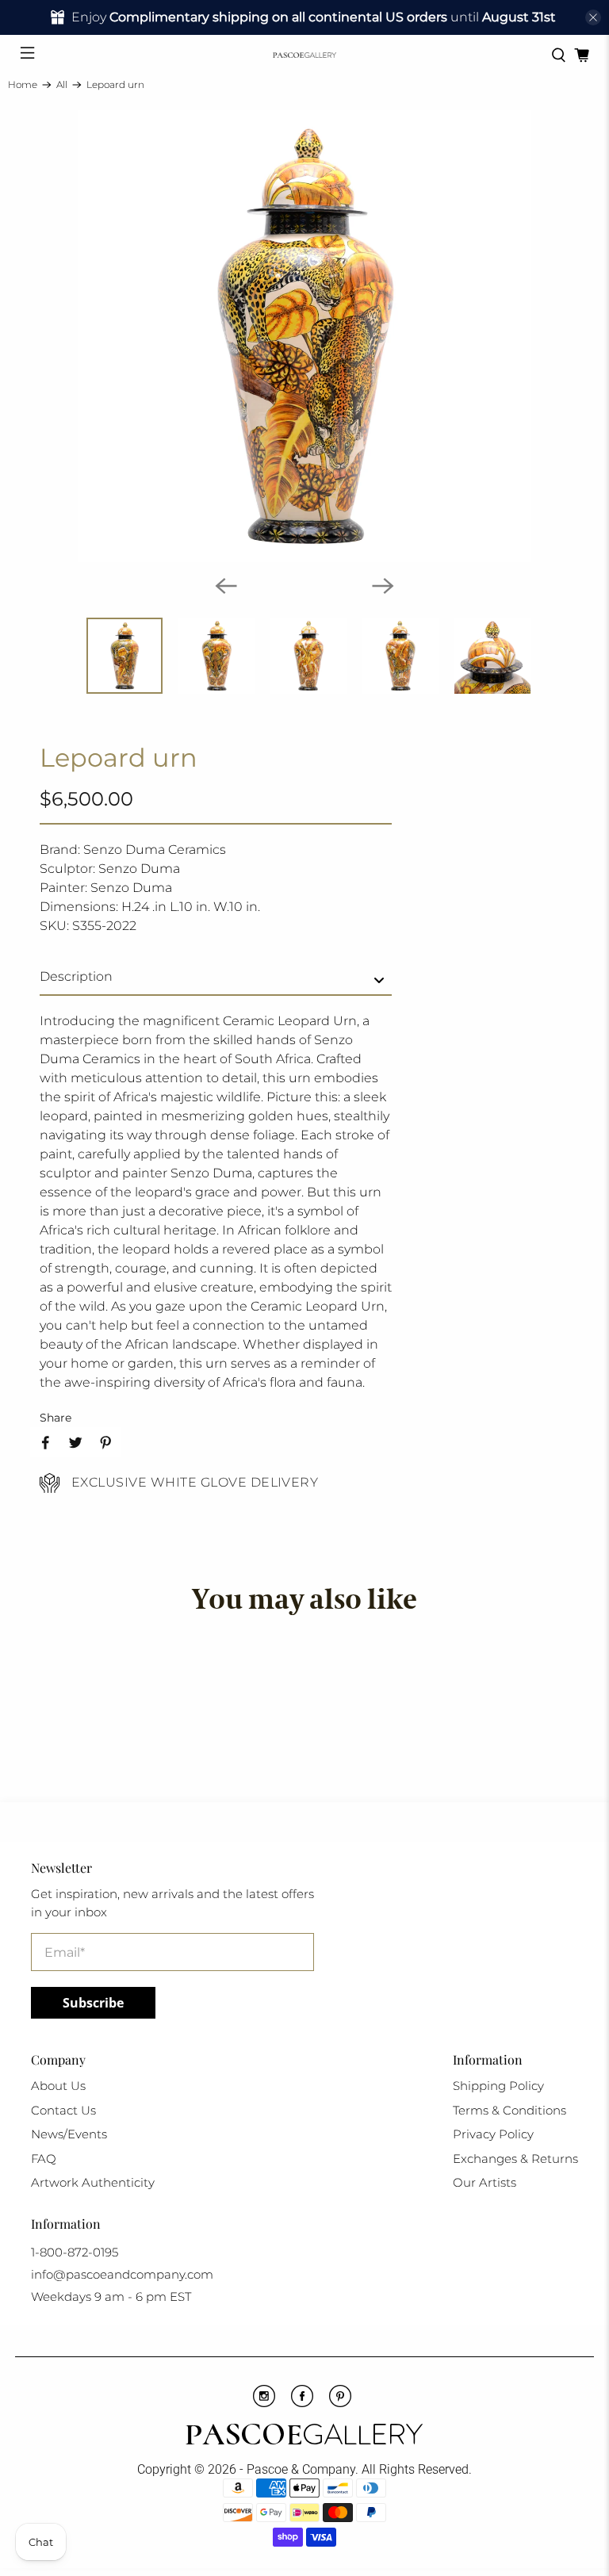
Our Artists (485, 2182)
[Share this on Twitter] (75, 1442)
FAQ (44, 2159)
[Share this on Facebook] (45, 1442)
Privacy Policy (493, 2134)
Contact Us (63, 2110)
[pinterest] (340, 2403)
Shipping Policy (498, 2086)
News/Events (69, 2134)
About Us (58, 2086)
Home (23, 85)
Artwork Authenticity (93, 2182)
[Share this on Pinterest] (105, 1442)
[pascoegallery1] (304, 2436)
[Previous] (226, 586)
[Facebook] (302, 2403)
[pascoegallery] (304, 55)
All (62, 85)
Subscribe (93, 2003)
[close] (593, 17)
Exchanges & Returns (515, 2159)
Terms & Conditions (509, 2110)
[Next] (383, 586)
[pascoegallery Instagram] (264, 2403)
